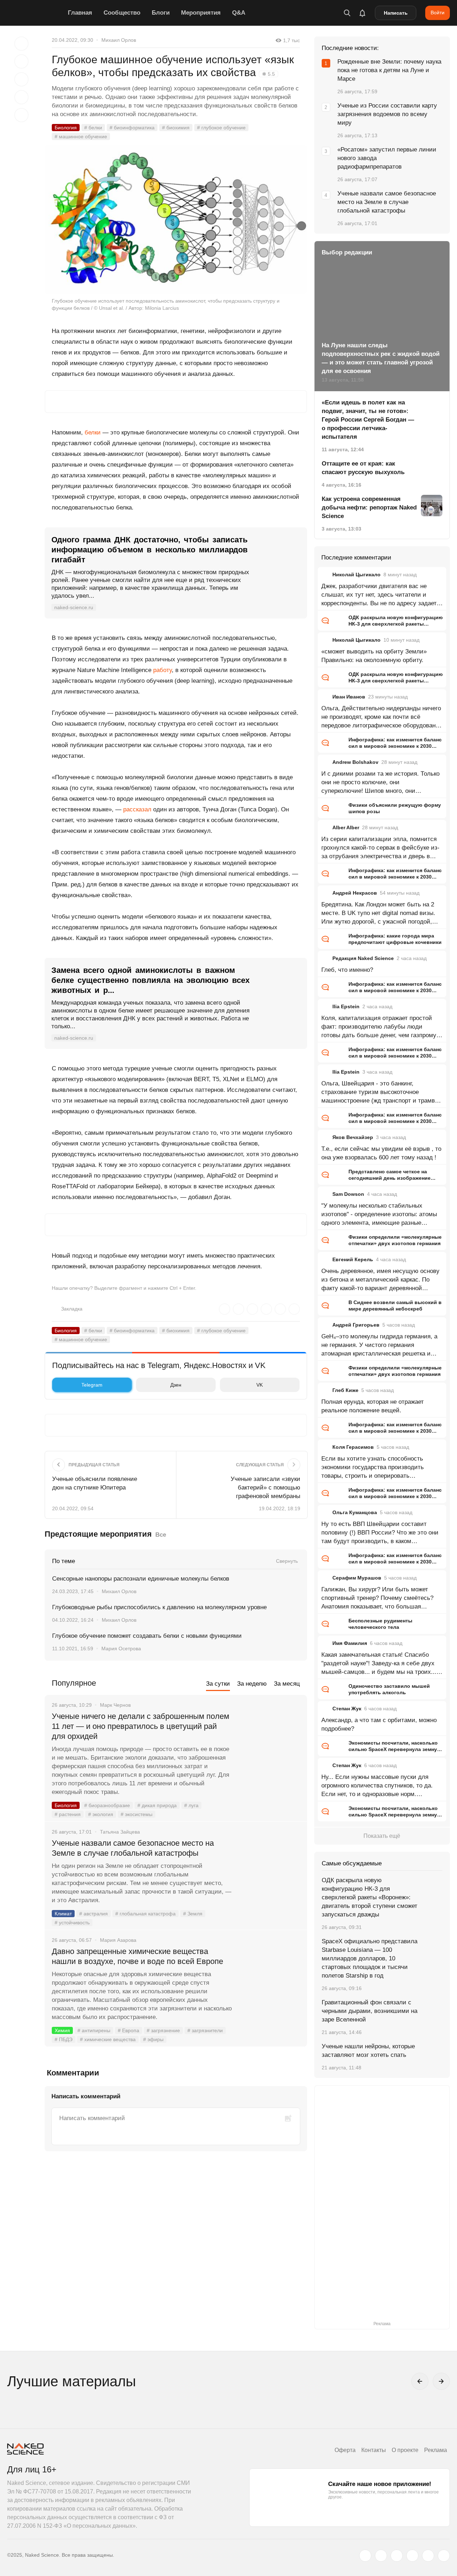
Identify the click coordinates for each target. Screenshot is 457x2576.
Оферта (345, 2450)
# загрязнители (205, 2030)
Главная (80, 13)
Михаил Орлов (119, 40)
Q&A (239, 13)
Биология (66, 128)
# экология (101, 1814)
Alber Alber (346, 827)
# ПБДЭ (64, 2039)
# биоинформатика (132, 128)
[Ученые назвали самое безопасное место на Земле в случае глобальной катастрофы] (270, 1870)
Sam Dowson (348, 1194)
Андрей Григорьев (356, 1325)
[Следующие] (441, 2381)
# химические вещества (108, 2039)
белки (93, 432)
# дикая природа (157, 1805)
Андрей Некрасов (355, 893)
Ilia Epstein (346, 1006)
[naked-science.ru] (444, 2556)
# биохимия (176, 128)
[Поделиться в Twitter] (21, 79)
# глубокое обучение (221, 128)
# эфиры (153, 2039)
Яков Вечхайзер (353, 1137)
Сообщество (122, 13)
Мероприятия (201, 13)
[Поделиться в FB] (21, 61)
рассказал (137, 809)
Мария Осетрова (121, 1648)
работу (162, 670)
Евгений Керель (353, 1259)
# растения (68, 1814)
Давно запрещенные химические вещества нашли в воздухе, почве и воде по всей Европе (137, 1956)
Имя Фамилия (350, 1643)
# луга (191, 1805)
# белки (93, 128)
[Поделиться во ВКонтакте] (21, 115)
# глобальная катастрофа (145, 1914)
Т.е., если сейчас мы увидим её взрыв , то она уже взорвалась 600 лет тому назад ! (381, 1153)
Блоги (161, 13)
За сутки (218, 1684)
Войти (438, 13)
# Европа (129, 2030)
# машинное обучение (81, 136)
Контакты (374, 2450)
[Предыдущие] (420, 2381)
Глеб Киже (345, 1390)
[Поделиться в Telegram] (21, 97)
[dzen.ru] (412, 2556)
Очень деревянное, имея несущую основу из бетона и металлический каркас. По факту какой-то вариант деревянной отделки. (380, 1280)
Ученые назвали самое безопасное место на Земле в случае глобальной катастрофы (133, 1848)
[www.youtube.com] (397, 2556)
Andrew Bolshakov (355, 762)
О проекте (405, 2450)
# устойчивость (72, 1923)
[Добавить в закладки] (21, 44)
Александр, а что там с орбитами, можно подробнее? (379, 1724)
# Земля (193, 1914)
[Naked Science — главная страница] (36, 13)
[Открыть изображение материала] (176, 220)
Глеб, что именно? (347, 970)
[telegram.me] (428, 2556)
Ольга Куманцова (355, 1512)
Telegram (92, 1385)
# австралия (94, 1914)
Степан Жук (347, 1709)
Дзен (176, 1385)
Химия (62, 2030)
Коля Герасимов (353, 1447)
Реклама (436, 2450)
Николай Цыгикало (356, 575)
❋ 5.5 (268, 74)
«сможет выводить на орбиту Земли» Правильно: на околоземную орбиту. (374, 656)
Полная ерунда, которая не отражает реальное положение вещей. (373, 1406)
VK (260, 1385)
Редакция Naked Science (363, 958)
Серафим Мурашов (357, 1578)
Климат (63, 1914)
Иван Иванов (349, 697)
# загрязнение (163, 2030)
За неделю (252, 1684)
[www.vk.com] (381, 2556)
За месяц (287, 1684)
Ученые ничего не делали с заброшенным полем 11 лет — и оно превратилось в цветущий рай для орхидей (140, 1726)
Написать (396, 13)
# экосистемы (137, 1814)
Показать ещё (382, 1836)
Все (161, 1535)
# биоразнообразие (107, 1805)
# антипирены (94, 2030)
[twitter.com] (365, 2556)
